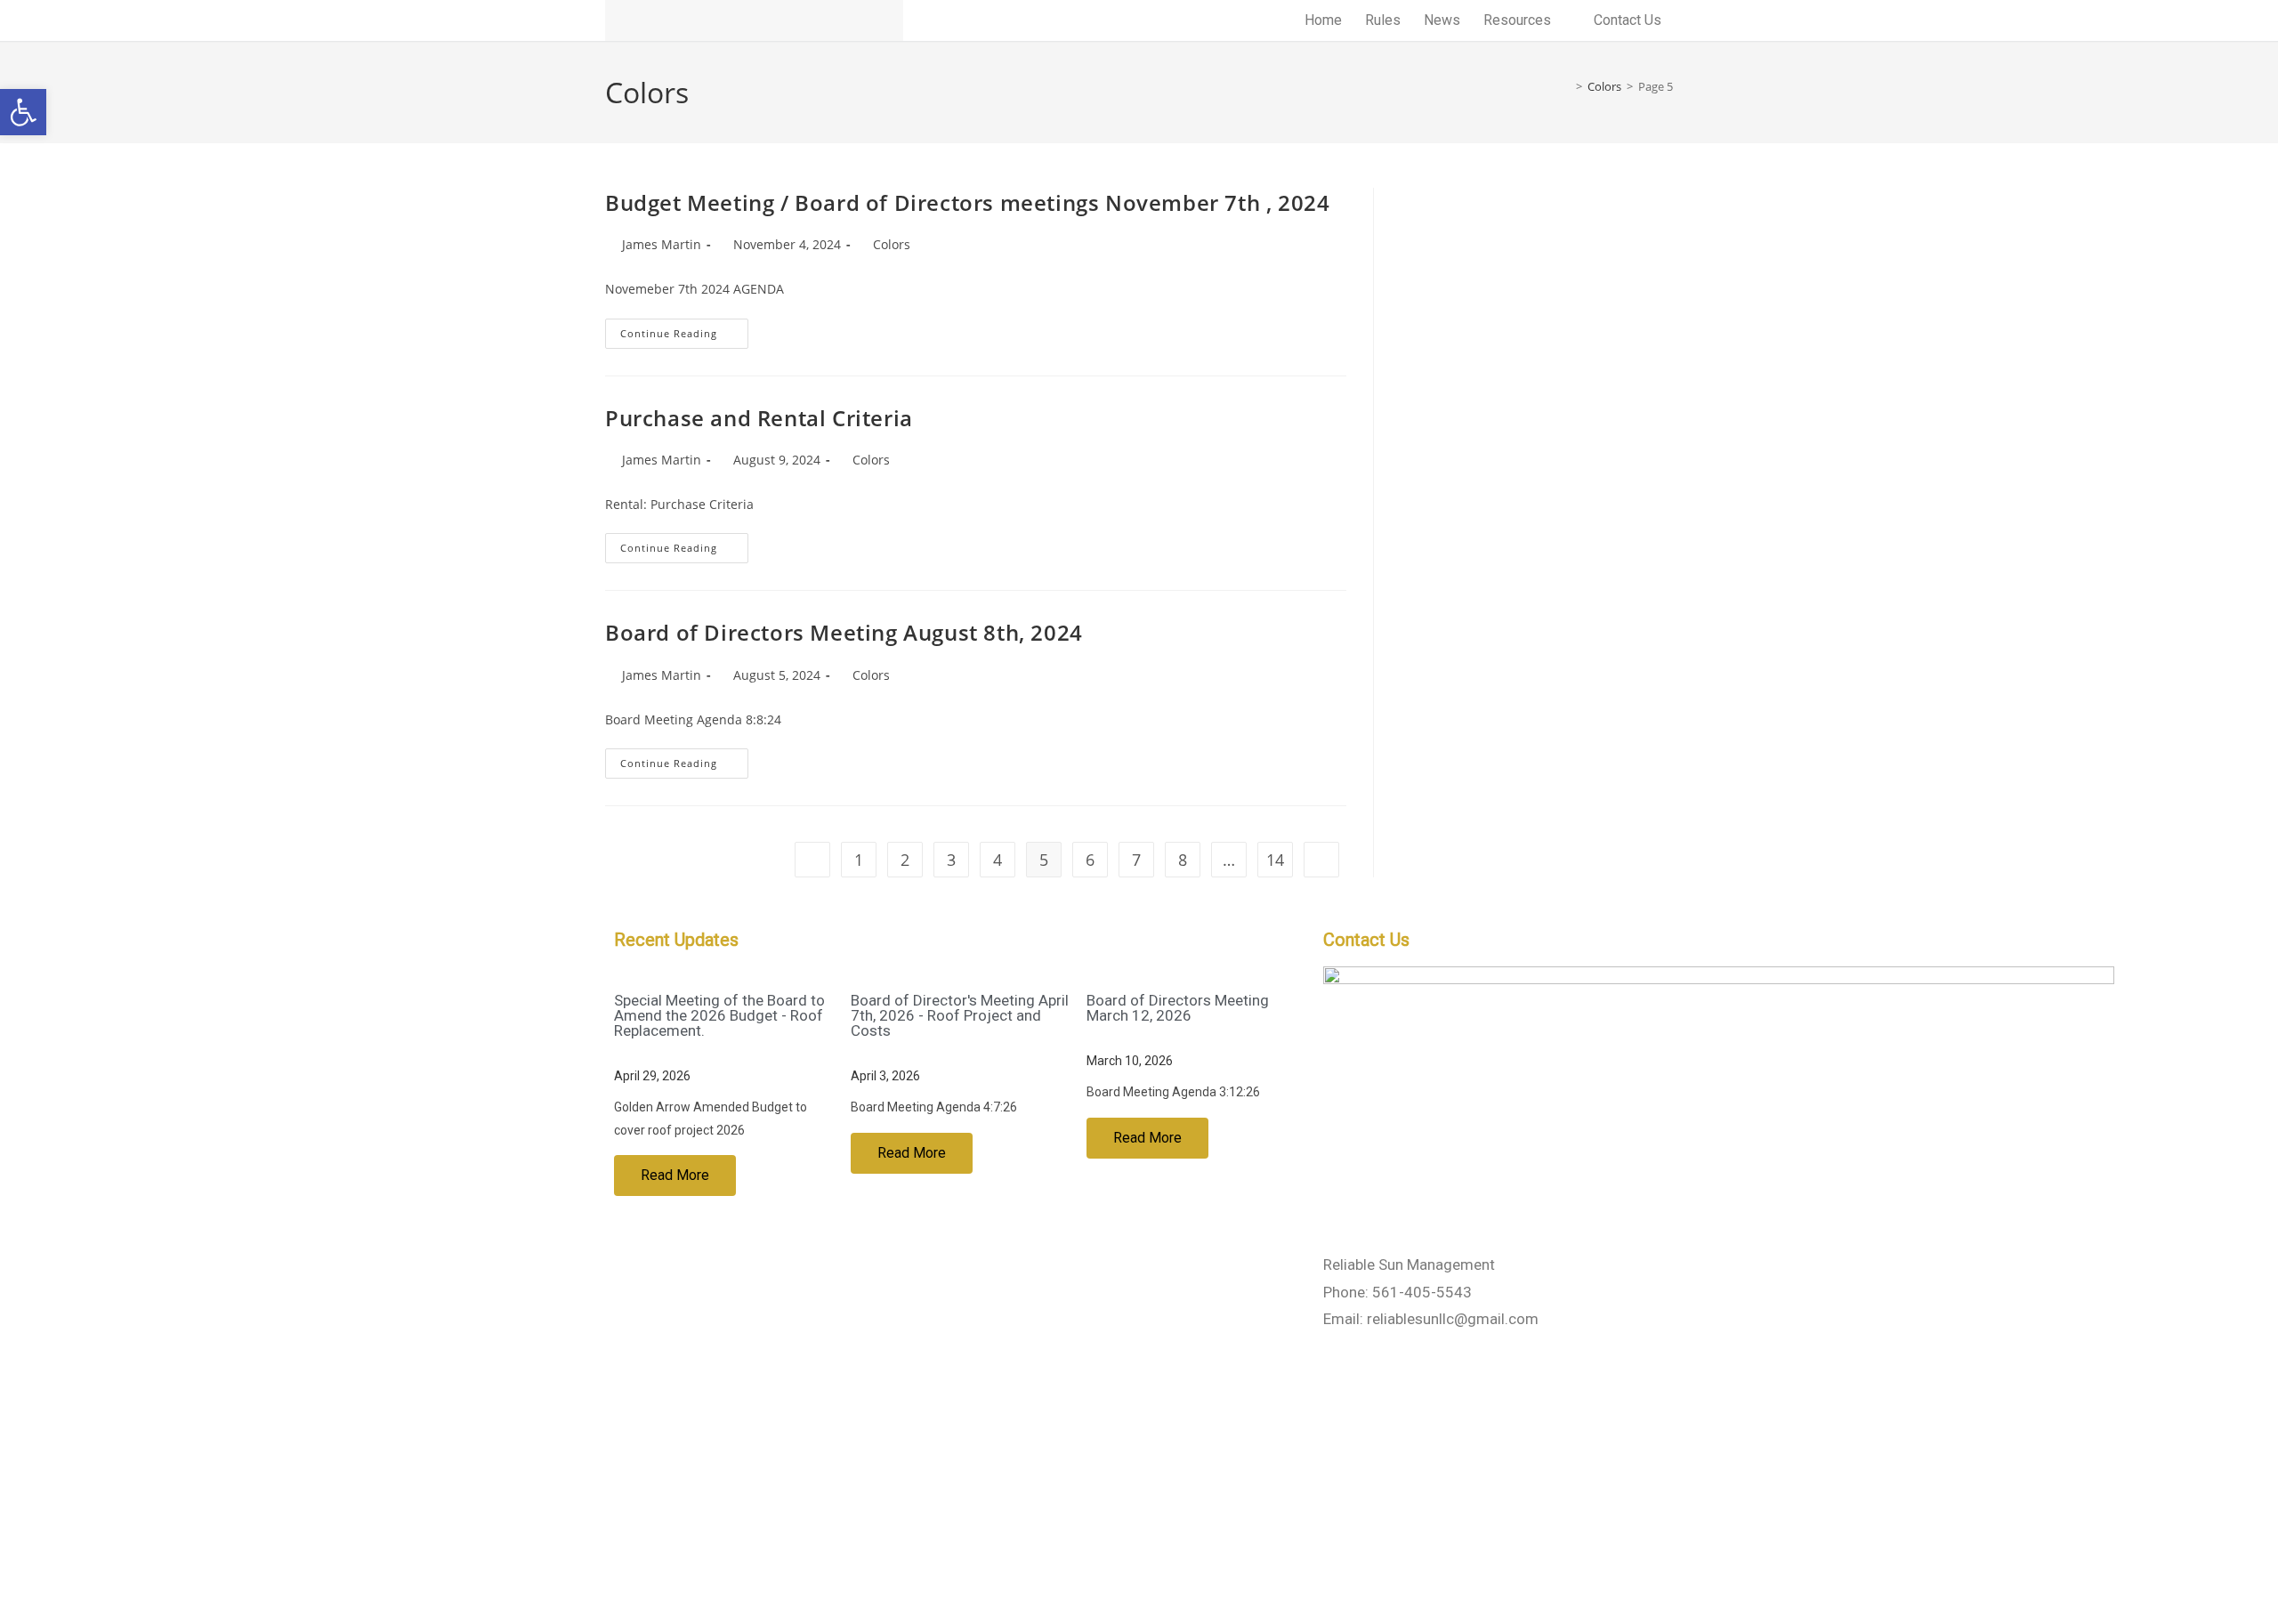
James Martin (662, 244)
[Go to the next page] (1321, 860)
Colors (892, 244)
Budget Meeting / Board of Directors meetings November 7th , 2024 (967, 202)
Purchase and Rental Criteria (759, 418)
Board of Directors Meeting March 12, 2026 (1178, 1008)
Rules (1383, 20)
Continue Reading (684, 329)
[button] (23, 112)
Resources (1517, 20)
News (1442, 20)
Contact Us (1628, 20)
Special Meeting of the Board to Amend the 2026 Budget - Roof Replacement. (719, 1015)
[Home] (1566, 86)
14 (1275, 860)
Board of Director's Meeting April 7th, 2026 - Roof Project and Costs (960, 1015)
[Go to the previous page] (812, 860)
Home (1323, 20)
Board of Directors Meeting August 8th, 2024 (844, 632)
